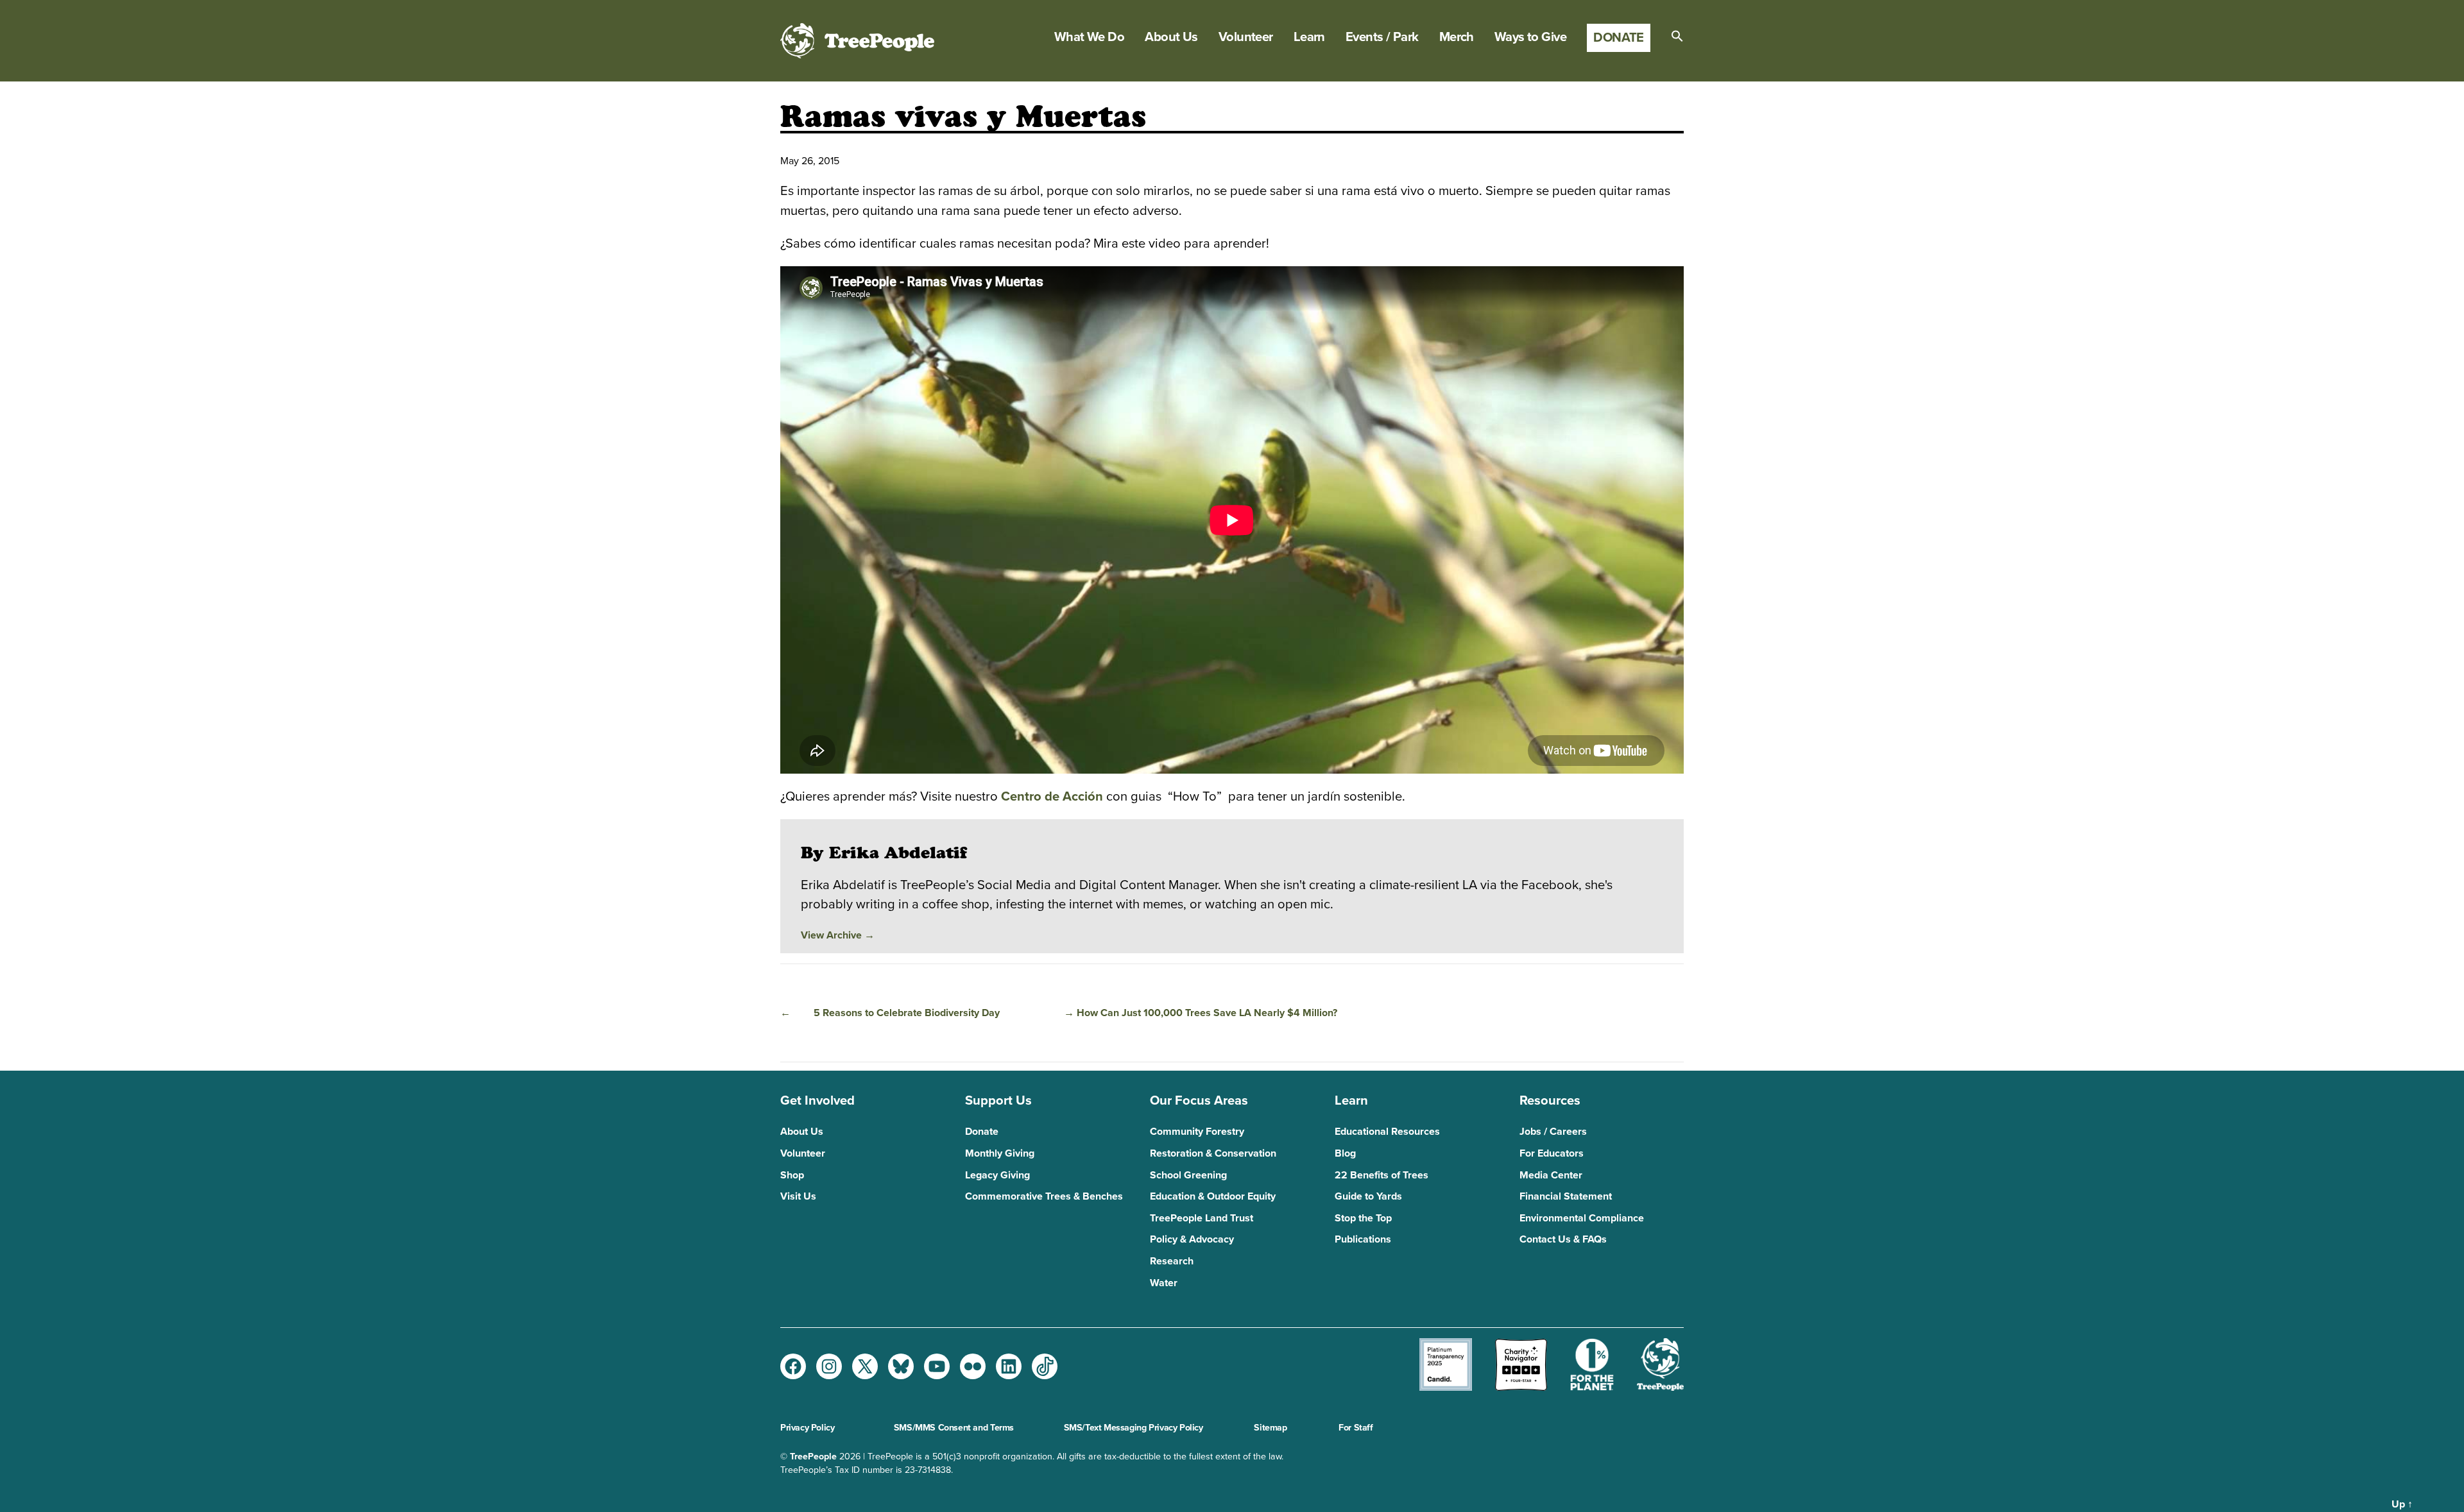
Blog (1345, 1153)
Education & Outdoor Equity (1213, 1196)
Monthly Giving (1000, 1153)
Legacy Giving (997, 1175)
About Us (1171, 37)
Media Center (1551, 1175)
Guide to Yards (1368, 1196)
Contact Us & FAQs (1563, 1239)
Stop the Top (1363, 1218)
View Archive (838, 935)
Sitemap (1270, 1428)
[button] (1677, 36)
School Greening (1188, 1175)
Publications (1363, 1239)
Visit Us (798, 1196)
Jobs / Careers (1553, 1132)
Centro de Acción (1050, 796)
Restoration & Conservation (1213, 1153)
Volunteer (1246, 37)
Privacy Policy (807, 1428)
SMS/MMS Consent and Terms (954, 1428)
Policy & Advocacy (1192, 1239)
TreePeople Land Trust (1202, 1218)
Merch (1457, 37)
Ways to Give (1530, 37)
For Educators (1552, 1153)
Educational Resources (1387, 1132)
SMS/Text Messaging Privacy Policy (1134, 1428)
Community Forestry (1197, 1132)
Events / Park (1382, 37)
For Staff (1356, 1428)
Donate (1619, 38)
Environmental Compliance (1582, 1218)
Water (1164, 1283)
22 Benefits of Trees (1382, 1175)
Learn (1309, 37)
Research (1172, 1261)
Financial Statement (1566, 1196)
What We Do (1089, 37)
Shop (792, 1175)
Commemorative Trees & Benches (1044, 1196)
